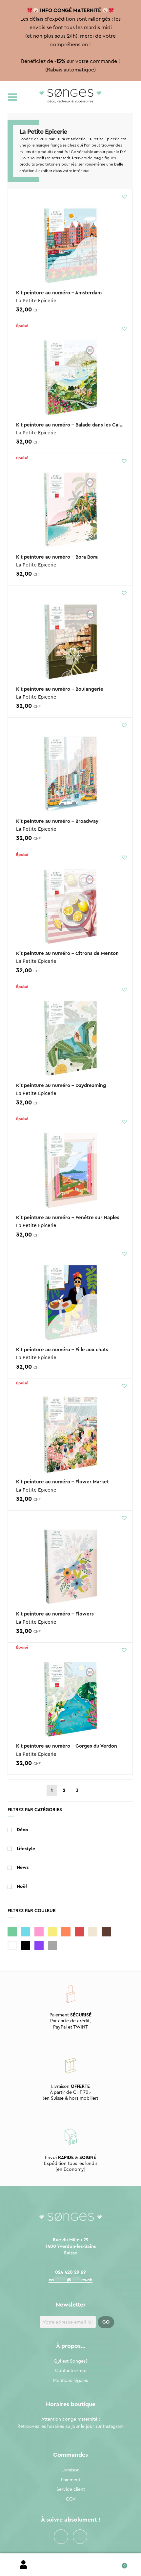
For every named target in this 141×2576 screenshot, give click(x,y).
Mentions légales (70, 2381)
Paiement (71, 2480)
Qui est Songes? (71, 2361)
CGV (71, 2499)
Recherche (70, 2565)
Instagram (80, 2537)
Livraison (70, 2470)
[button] (124, 196)
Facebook (61, 2537)
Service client (71, 2489)
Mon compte (23, 2565)
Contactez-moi (71, 2371)
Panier (118, 2563)
